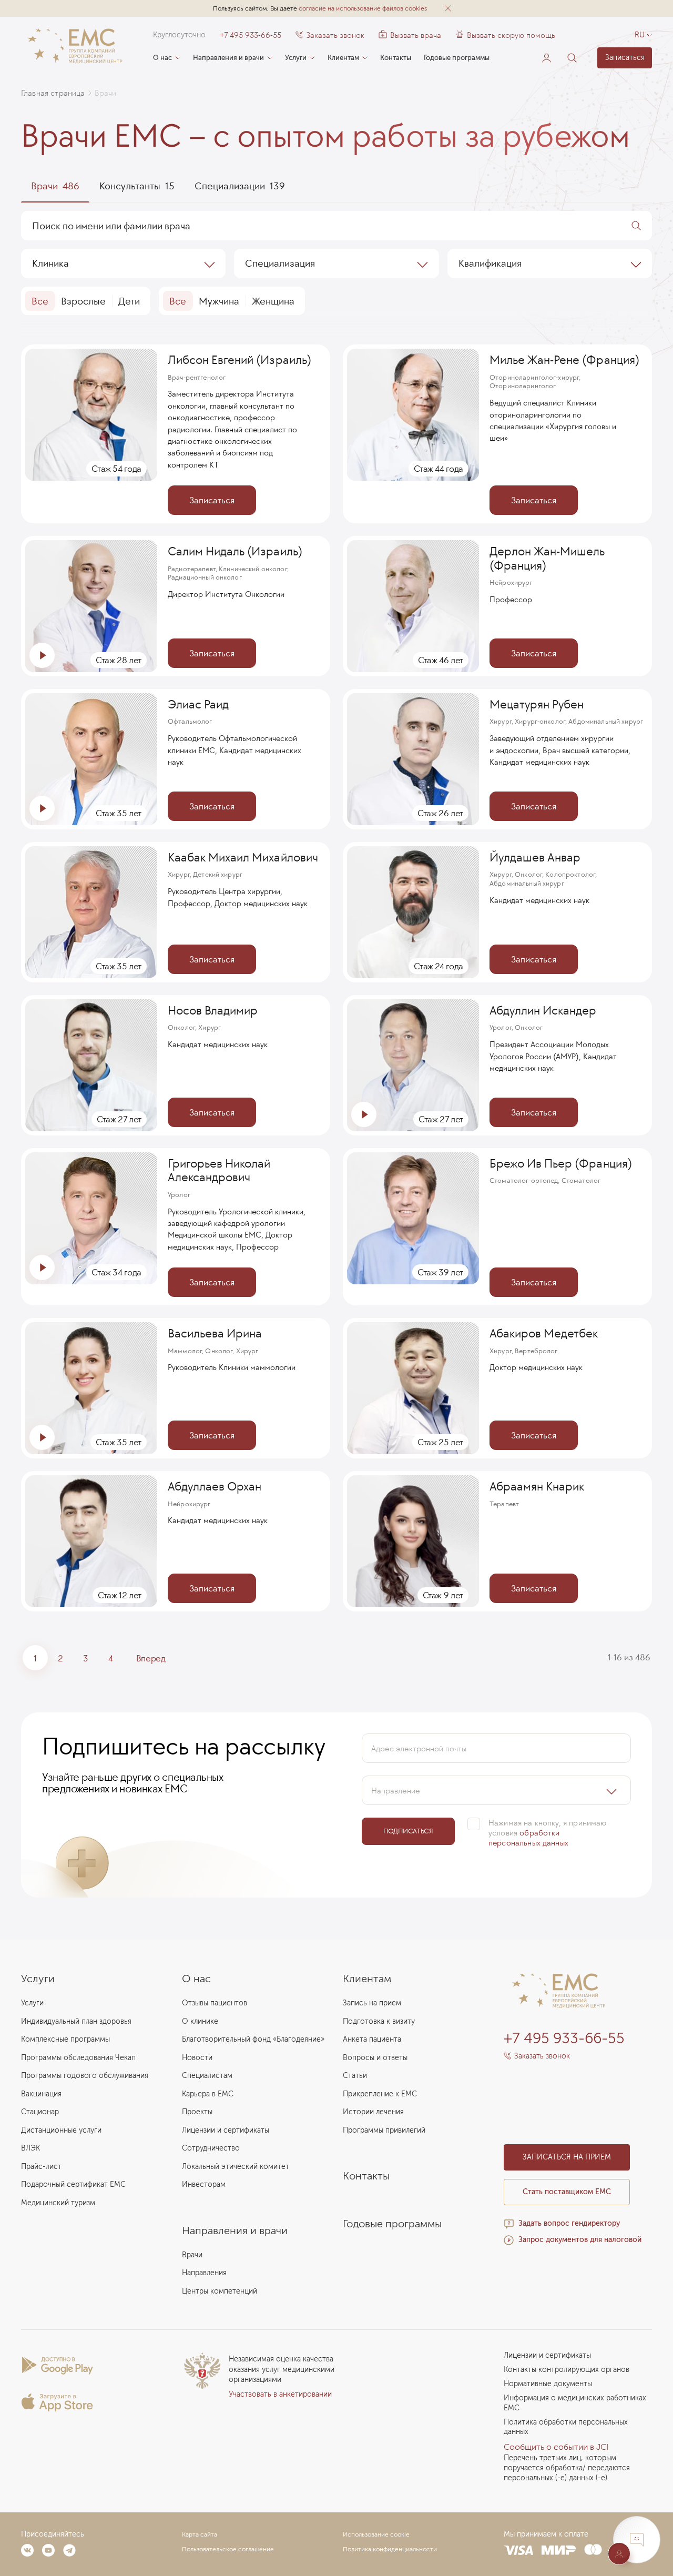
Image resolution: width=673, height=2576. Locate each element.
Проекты (197, 2112)
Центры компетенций (220, 2291)
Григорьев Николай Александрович (219, 1170)
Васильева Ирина (215, 1333)
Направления (204, 2273)
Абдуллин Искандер (543, 1010)
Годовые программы (457, 58)
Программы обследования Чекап (78, 2058)
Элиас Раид (198, 704)
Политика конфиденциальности (390, 2549)
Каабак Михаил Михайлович (243, 857)
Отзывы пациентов (215, 2003)
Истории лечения (373, 2112)
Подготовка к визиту (379, 2021)
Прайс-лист (41, 2167)
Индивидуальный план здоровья (76, 2021)
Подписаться (408, 1831)
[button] (448, 8)
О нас (162, 58)
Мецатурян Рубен (537, 704)
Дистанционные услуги (61, 2130)
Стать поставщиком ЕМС (567, 2192)
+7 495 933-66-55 (251, 35)
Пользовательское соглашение (228, 2549)
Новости (197, 2058)
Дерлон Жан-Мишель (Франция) (547, 558)
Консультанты (137, 186)
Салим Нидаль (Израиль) (235, 551)
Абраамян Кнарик (537, 1486)
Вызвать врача (410, 35)
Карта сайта (200, 2534)
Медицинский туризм (58, 2203)
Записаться (625, 58)
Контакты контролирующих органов (567, 2370)
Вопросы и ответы (375, 2058)
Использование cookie (376, 2534)
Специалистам (207, 2076)
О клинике (200, 2021)
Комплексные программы (65, 2039)
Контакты (396, 58)
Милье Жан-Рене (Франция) (564, 360)
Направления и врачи (228, 58)
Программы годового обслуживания (85, 2076)
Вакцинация (41, 2094)
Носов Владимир (213, 1010)
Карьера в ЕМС (208, 2094)
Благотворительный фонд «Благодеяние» (253, 2039)
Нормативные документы (548, 2384)
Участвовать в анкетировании (280, 2394)
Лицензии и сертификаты (226, 2130)
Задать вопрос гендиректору (569, 2223)
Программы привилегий (384, 2130)
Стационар (40, 2112)
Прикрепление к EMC (380, 2094)
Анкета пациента (372, 2039)
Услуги (296, 58)
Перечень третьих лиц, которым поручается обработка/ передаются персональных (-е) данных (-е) (567, 2468)
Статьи (355, 2076)
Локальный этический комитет (236, 2167)
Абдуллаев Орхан (215, 1486)
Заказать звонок (335, 35)
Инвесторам (204, 2184)
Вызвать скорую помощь (511, 35)
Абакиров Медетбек (544, 1333)
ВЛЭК (30, 2148)
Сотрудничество (211, 2148)
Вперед (151, 1658)
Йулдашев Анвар (535, 857)
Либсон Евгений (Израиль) (239, 360)
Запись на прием (372, 2003)
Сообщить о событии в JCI (556, 2447)
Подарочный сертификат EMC (73, 2184)
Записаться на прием (567, 2157)
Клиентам (343, 58)
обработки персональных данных (528, 1838)
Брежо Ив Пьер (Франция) (561, 1163)
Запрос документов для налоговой (580, 2240)
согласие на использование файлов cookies (363, 8)
